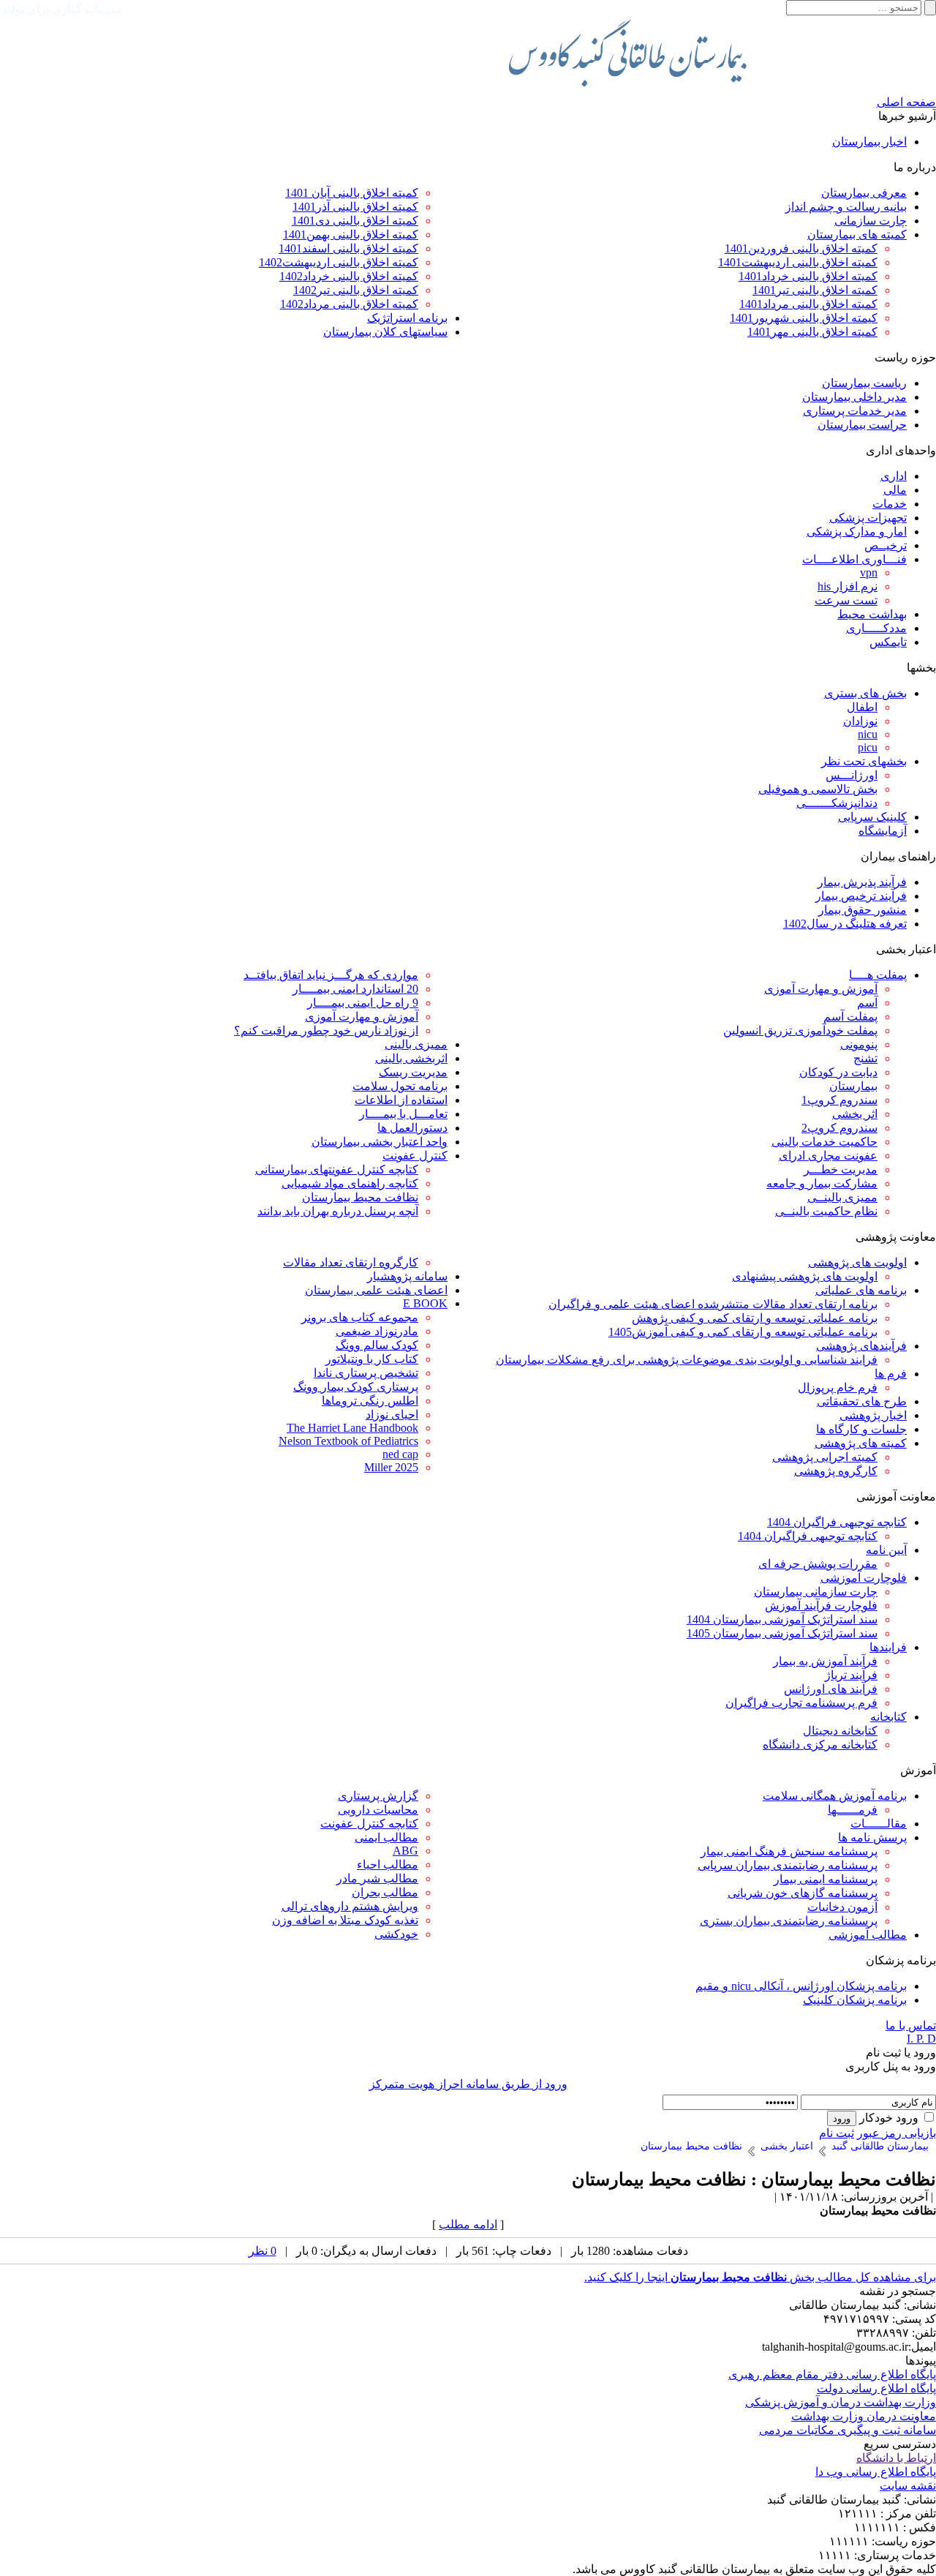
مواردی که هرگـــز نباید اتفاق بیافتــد (331, 975)
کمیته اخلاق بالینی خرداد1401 (808, 276)
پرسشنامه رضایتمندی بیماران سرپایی (788, 1865)
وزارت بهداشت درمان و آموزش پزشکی (841, 2402)
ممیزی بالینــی (842, 1197)
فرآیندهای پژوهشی (861, 1346)
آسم (867, 1003)
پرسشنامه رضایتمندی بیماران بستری (789, 1921)
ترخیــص (886, 545)
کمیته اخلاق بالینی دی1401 (355, 221)
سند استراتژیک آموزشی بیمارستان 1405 (782, 1633)
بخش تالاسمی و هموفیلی (818, 789)
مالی (895, 490)
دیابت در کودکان (838, 1072)
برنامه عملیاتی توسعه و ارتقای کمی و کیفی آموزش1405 (743, 1332)
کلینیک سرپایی (872, 817)
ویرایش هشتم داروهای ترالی (350, 1906)
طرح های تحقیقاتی (862, 1401)
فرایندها (888, 1647)
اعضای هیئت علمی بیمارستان (376, 1290)
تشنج (865, 1058)
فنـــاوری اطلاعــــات (854, 559)
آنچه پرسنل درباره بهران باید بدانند (338, 1211)
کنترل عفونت (415, 1156)
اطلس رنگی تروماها (370, 1401)
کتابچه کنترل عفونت (369, 1824)
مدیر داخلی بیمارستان (854, 397)
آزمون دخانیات (842, 1907)
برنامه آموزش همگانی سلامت (835, 1796)
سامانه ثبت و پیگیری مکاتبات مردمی (848, 2430)
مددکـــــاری (876, 628)
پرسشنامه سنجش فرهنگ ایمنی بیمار (789, 1851)
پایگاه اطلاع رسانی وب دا (876, 2472)
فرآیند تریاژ (851, 1675)
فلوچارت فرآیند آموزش (821, 1606)
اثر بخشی (855, 1114)
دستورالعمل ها (412, 1128)
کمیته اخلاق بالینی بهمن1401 (351, 234)
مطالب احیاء (388, 1865)
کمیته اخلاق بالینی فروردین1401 (801, 248)
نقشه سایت (908, 2486)
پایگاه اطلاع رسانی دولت (876, 2388)
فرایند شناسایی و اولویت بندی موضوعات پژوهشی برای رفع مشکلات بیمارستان (687, 1360)
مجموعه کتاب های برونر (360, 1317)
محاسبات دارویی (378, 1810)
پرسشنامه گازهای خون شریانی (803, 1893)
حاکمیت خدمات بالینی (824, 1142)
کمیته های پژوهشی (861, 1443)
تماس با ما (911, 2025)
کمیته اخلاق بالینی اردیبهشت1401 (798, 262)
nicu (868, 734)
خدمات (890, 504)
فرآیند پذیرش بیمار (862, 882)
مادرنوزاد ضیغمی (377, 1331)
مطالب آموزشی (868, 1935)
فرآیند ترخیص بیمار (861, 896)
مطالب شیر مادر (377, 1878)
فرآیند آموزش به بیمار (825, 1661)
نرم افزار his (848, 586)
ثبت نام (837, 2133)
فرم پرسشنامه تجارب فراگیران (801, 1703)
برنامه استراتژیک (407, 318)
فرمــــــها (853, 1810)
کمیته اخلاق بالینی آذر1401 (355, 207)
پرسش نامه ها (872, 1837)
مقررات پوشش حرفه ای (818, 1564)
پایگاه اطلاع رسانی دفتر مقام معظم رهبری (832, 2374)
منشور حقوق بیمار (863, 910)
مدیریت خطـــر (841, 1169)
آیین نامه (886, 1550)
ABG (405, 1851)
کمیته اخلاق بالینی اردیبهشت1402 (339, 262)
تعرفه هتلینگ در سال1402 (845, 924)
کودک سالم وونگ (377, 1345)
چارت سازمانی (871, 221)
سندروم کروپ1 (839, 1100)
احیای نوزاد (392, 1415)
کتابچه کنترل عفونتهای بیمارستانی (337, 1169)
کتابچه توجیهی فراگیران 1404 (837, 1522)
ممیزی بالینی (416, 1044)
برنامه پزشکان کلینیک (855, 2000)
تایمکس (888, 642)
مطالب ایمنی (386, 1837)
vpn (869, 572)
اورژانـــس (852, 775)
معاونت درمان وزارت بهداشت (864, 2416)
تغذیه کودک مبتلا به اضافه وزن (345, 1920)
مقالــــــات (879, 1824)
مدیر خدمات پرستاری (855, 411)
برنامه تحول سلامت (400, 1086)
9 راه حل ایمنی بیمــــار (363, 1003)
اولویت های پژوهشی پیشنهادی (805, 1276)
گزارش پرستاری (378, 1796)
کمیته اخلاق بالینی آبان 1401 (352, 193)
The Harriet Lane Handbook (352, 1428)
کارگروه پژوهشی (836, 1471)
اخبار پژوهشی (873, 1415)
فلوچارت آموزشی (864, 1578)
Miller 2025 (391, 1467)
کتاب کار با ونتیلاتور (372, 1359)
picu (868, 747)
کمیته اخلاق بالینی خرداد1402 (349, 276)
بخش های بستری (865, 693)
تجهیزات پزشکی (868, 518)
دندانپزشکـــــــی (837, 803)
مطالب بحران (385, 1892)
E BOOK (425, 1303)
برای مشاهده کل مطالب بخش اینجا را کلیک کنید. (760, 2277)
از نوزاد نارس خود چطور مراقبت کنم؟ (326, 1030)
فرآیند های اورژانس (831, 1689)
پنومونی (859, 1044)
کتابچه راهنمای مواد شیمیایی (350, 1183)
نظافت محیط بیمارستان (360, 1197)
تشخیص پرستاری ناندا (366, 1373)
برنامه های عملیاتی (861, 1290)
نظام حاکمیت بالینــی (826, 1211)
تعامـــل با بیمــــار (403, 1114)
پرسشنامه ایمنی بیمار (826, 1879)
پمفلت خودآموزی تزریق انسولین (800, 1030)
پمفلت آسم (850, 1017)
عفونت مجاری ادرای (828, 1156)
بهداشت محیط (872, 614)
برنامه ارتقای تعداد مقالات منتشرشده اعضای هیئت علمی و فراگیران (713, 1304)
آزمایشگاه (883, 831)
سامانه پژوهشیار (407, 1276)
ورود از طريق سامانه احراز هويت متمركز (468, 2084)
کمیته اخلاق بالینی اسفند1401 (348, 248)
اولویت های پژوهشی (857, 1262)
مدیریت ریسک (413, 1072)
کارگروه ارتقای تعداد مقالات (351, 1262)
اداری (894, 476)
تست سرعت (846, 600)
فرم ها (891, 1374)
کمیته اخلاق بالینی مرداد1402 (349, 304)
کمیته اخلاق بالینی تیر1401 (815, 290)
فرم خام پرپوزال (838, 1387)
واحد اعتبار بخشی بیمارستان (380, 1142)
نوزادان (860, 721)
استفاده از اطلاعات (401, 1100)
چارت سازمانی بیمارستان (816, 1592)
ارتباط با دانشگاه (896, 2458)
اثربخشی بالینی (411, 1058)
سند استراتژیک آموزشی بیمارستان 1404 (782, 1619)
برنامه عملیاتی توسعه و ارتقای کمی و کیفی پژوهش (755, 1318)
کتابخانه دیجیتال (840, 1731)
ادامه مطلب (468, 2224)
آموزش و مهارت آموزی (821, 989)
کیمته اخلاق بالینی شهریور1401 (804, 318)
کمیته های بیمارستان (857, 234)
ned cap (400, 1454)
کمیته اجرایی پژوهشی (825, 1457)
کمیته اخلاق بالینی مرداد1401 (808, 304)
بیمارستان (853, 1086)
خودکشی (396, 1934)
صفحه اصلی (906, 102)
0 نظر (263, 2251)
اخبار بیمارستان (869, 142)
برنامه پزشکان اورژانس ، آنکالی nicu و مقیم (801, 1986)
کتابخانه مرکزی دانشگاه (820, 1745)
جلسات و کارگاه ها (861, 1429)
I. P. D (921, 2039)
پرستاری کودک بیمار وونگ (356, 1387)
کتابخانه (888, 1717)
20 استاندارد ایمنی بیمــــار (355, 989)
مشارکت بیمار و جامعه (822, 1183)
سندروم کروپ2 (839, 1128)
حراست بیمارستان (862, 425)
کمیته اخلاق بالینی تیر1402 (356, 290)
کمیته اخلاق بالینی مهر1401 (812, 332)
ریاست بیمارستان (864, 383)
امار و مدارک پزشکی (857, 532)
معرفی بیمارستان (864, 193)
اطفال (862, 707)
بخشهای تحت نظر (864, 761)
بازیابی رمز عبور (897, 2133)
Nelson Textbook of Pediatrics (348, 1441)
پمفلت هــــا (878, 975)
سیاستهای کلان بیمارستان (385, 332)
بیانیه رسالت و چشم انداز (846, 207)
